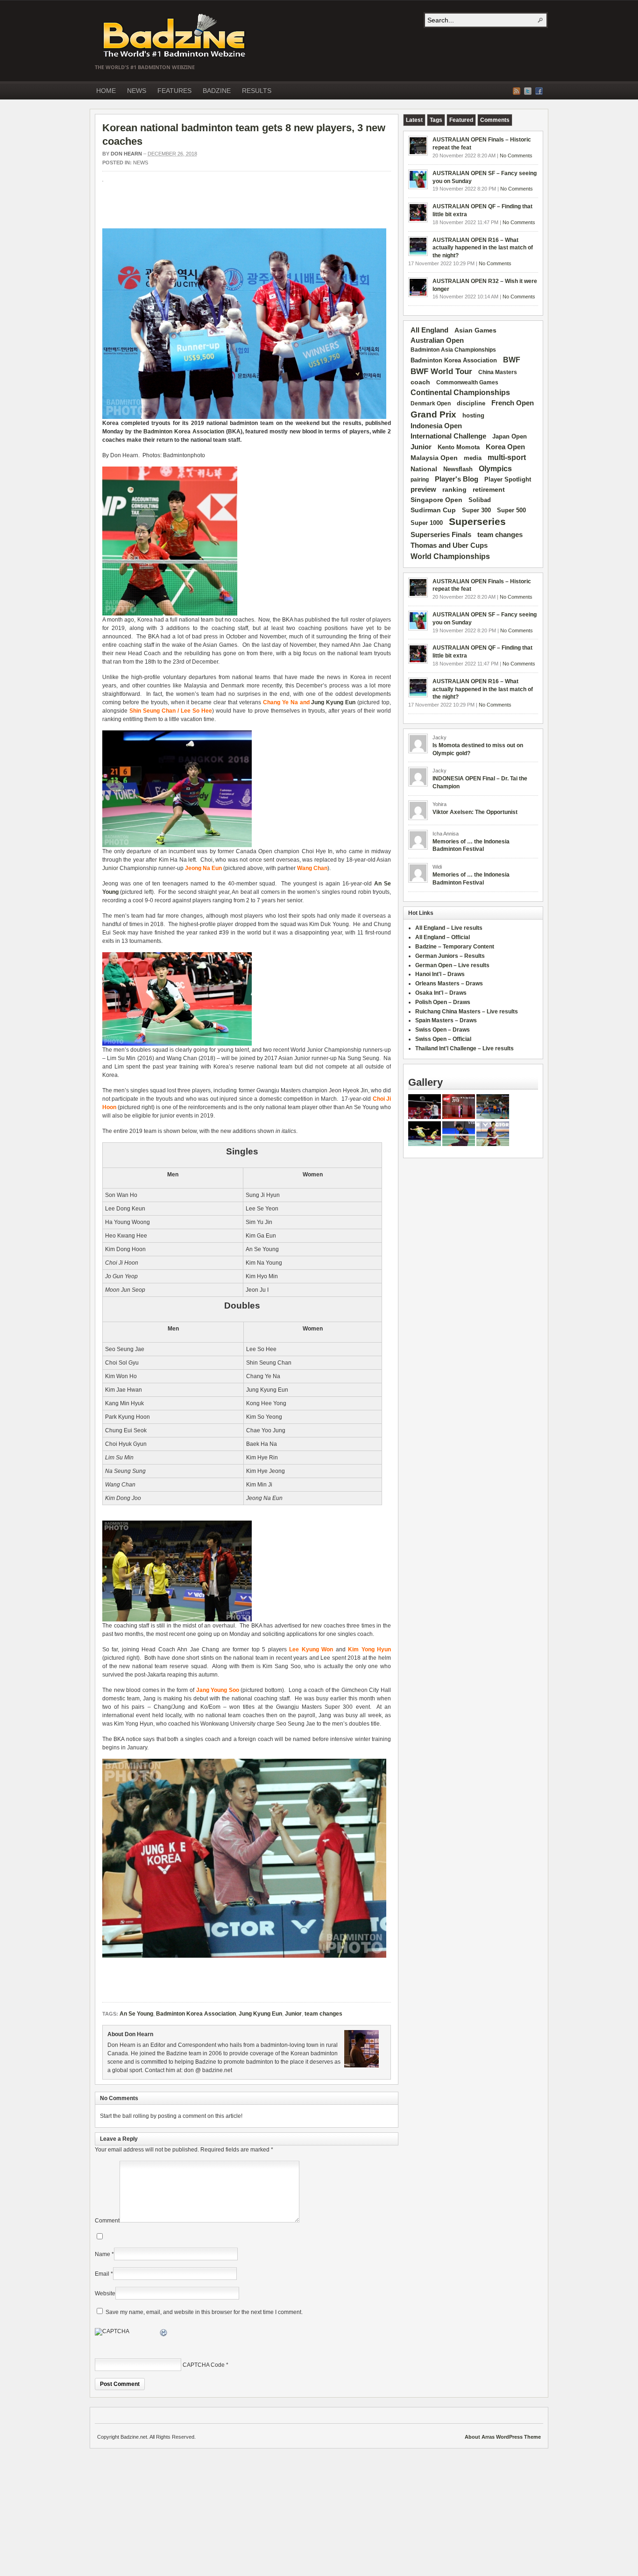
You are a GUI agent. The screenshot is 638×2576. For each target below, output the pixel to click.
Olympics (495, 469)
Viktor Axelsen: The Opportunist (475, 812)
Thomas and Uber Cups (449, 545)
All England (429, 330)
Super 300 (476, 510)
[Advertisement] (212, 210)
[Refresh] (164, 2334)
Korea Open (505, 447)
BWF (512, 360)
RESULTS (257, 91)
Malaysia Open (434, 458)
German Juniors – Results (450, 956)
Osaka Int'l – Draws (441, 993)
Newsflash (458, 469)
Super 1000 (427, 523)
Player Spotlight (508, 479)
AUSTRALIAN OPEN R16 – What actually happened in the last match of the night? (483, 248)
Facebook (539, 91)
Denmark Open (431, 403)
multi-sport (507, 457)
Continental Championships (460, 393)
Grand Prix (433, 414)
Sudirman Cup (433, 510)
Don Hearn (126, 154)
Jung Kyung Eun (333, 702)
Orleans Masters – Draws (449, 984)
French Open (513, 403)
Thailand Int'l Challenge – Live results (464, 1048)
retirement (489, 489)
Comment (107, 2221)
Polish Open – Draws (443, 1002)
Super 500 (511, 510)
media (473, 458)
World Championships (450, 556)
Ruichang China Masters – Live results (467, 1012)
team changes (323, 2014)
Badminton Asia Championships (453, 350)
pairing (420, 480)
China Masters (498, 372)
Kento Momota (459, 447)
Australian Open (437, 340)
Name (103, 2254)
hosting (473, 416)
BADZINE (217, 91)
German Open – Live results (452, 965)
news (141, 163)
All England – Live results (449, 928)
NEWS (137, 91)
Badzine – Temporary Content (455, 947)
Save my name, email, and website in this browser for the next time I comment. (204, 2312)
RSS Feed (517, 91)
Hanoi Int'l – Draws (440, 974)
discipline (471, 403)
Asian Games (475, 330)
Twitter (528, 91)
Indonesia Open (436, 426)
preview (423, 489)
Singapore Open (436, 500)
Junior (110, 868)
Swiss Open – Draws (443, 1030)
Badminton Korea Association (184, 432)
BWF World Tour (441, 372)
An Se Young (136, 2014)
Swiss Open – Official (443, 1039)
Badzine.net (175, 36)
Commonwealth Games (467, 382)
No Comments (516, 156)
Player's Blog (457, 479)
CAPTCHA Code (204, 2365)
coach (420, 382)
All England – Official (443, 937)
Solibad (480, 500)
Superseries (477, 522)
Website (105, 2293)
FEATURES (174, 91)
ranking (454, 489)
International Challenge (448, 436)
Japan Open (510, 436)
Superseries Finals (441, 534)
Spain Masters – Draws (446, 1020)
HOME (106, 91)
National (424, 469)
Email (102, 2274)
